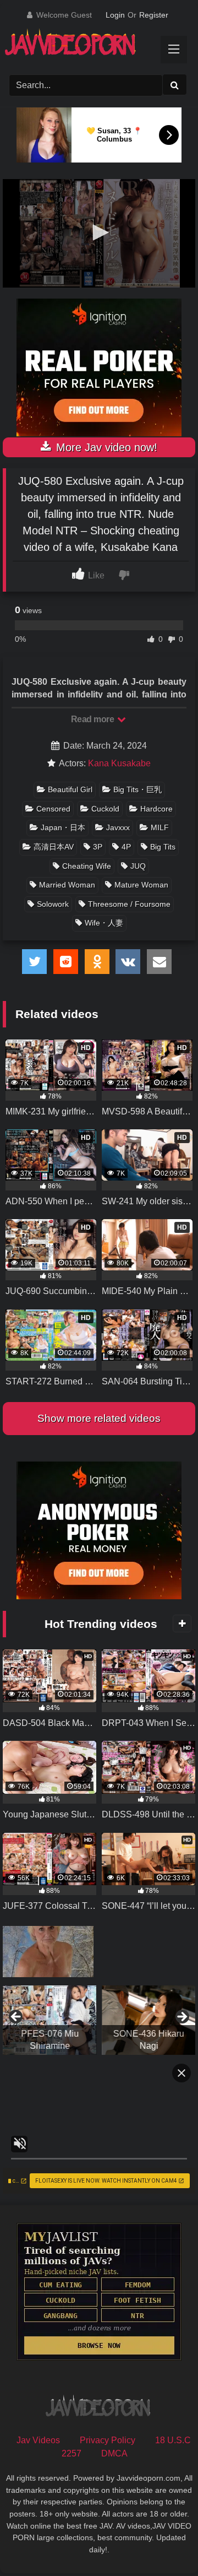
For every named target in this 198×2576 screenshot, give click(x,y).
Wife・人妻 (104, 923)
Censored (53, 809)
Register (154, 15)
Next (182, 2017)
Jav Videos (38, 2440)
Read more (94, 719)
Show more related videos (99, 1418)
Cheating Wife (87, 866)
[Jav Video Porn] (89, 46)
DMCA (114, 2453)
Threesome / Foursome (129, 904)
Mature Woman (141, 885)
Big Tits (163, 847)
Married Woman (67, 885)
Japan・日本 (63, 827)
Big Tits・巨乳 (137, 789)
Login (115, 15)
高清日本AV (54, 847)
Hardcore (156, 809)
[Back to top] (164, 2543)
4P (126, 847)
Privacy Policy (108, 2440)
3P (98, 847)
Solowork (53, 904)
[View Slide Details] (50, 2020)
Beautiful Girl (70, 789)
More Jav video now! (105, 447)
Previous (16, 2017)
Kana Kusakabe (119, 763)
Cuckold (105, 809)
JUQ (138, 866)
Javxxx (118, 827)
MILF (160, 827)
